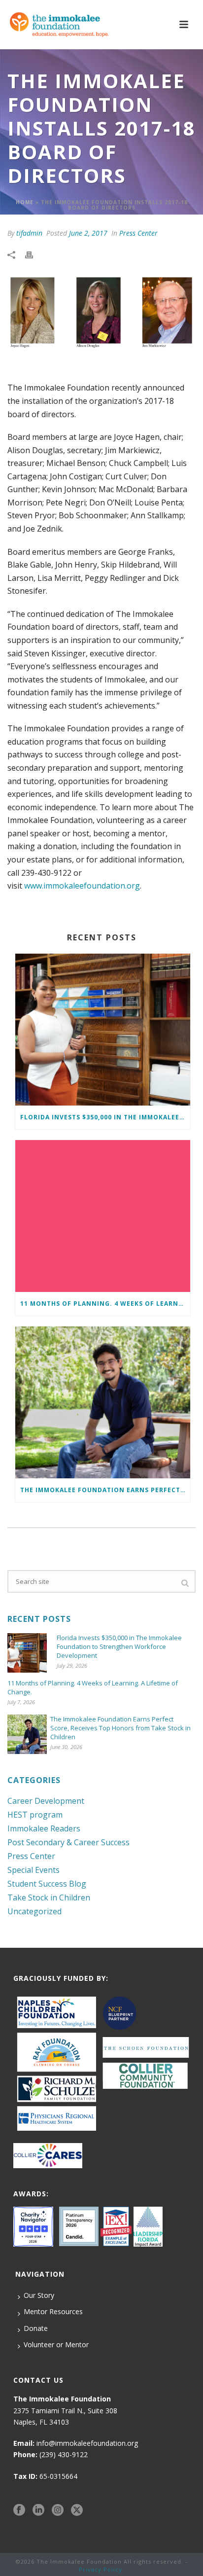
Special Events (34, 1870)
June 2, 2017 (88, 233)
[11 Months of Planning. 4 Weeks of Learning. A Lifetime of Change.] (103, 1216)
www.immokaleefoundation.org (82, 886)
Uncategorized (34, 1911)
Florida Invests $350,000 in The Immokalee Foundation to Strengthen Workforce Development (105, 1117)
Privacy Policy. (101, 2569)
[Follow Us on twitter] (77, 2510)
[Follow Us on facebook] (19, 2510)
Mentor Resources (53, 2311)
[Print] (34, 254)
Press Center (138, 233)
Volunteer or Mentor (56, 2344)
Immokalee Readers (44, 1828)
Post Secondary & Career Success (68, 1842)
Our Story (39, 2295)
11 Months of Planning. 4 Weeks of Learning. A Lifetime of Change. (105, 1304)
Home (25, 202)
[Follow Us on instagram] (58, 2510)
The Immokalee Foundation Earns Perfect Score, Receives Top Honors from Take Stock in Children (105, 1490)
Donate (36, 2328)
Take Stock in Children (49, 1897)
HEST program (35, 1815)
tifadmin (29, 233)
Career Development (46, 1801)
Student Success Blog (47, 1884)
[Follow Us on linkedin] (38, 2510)
